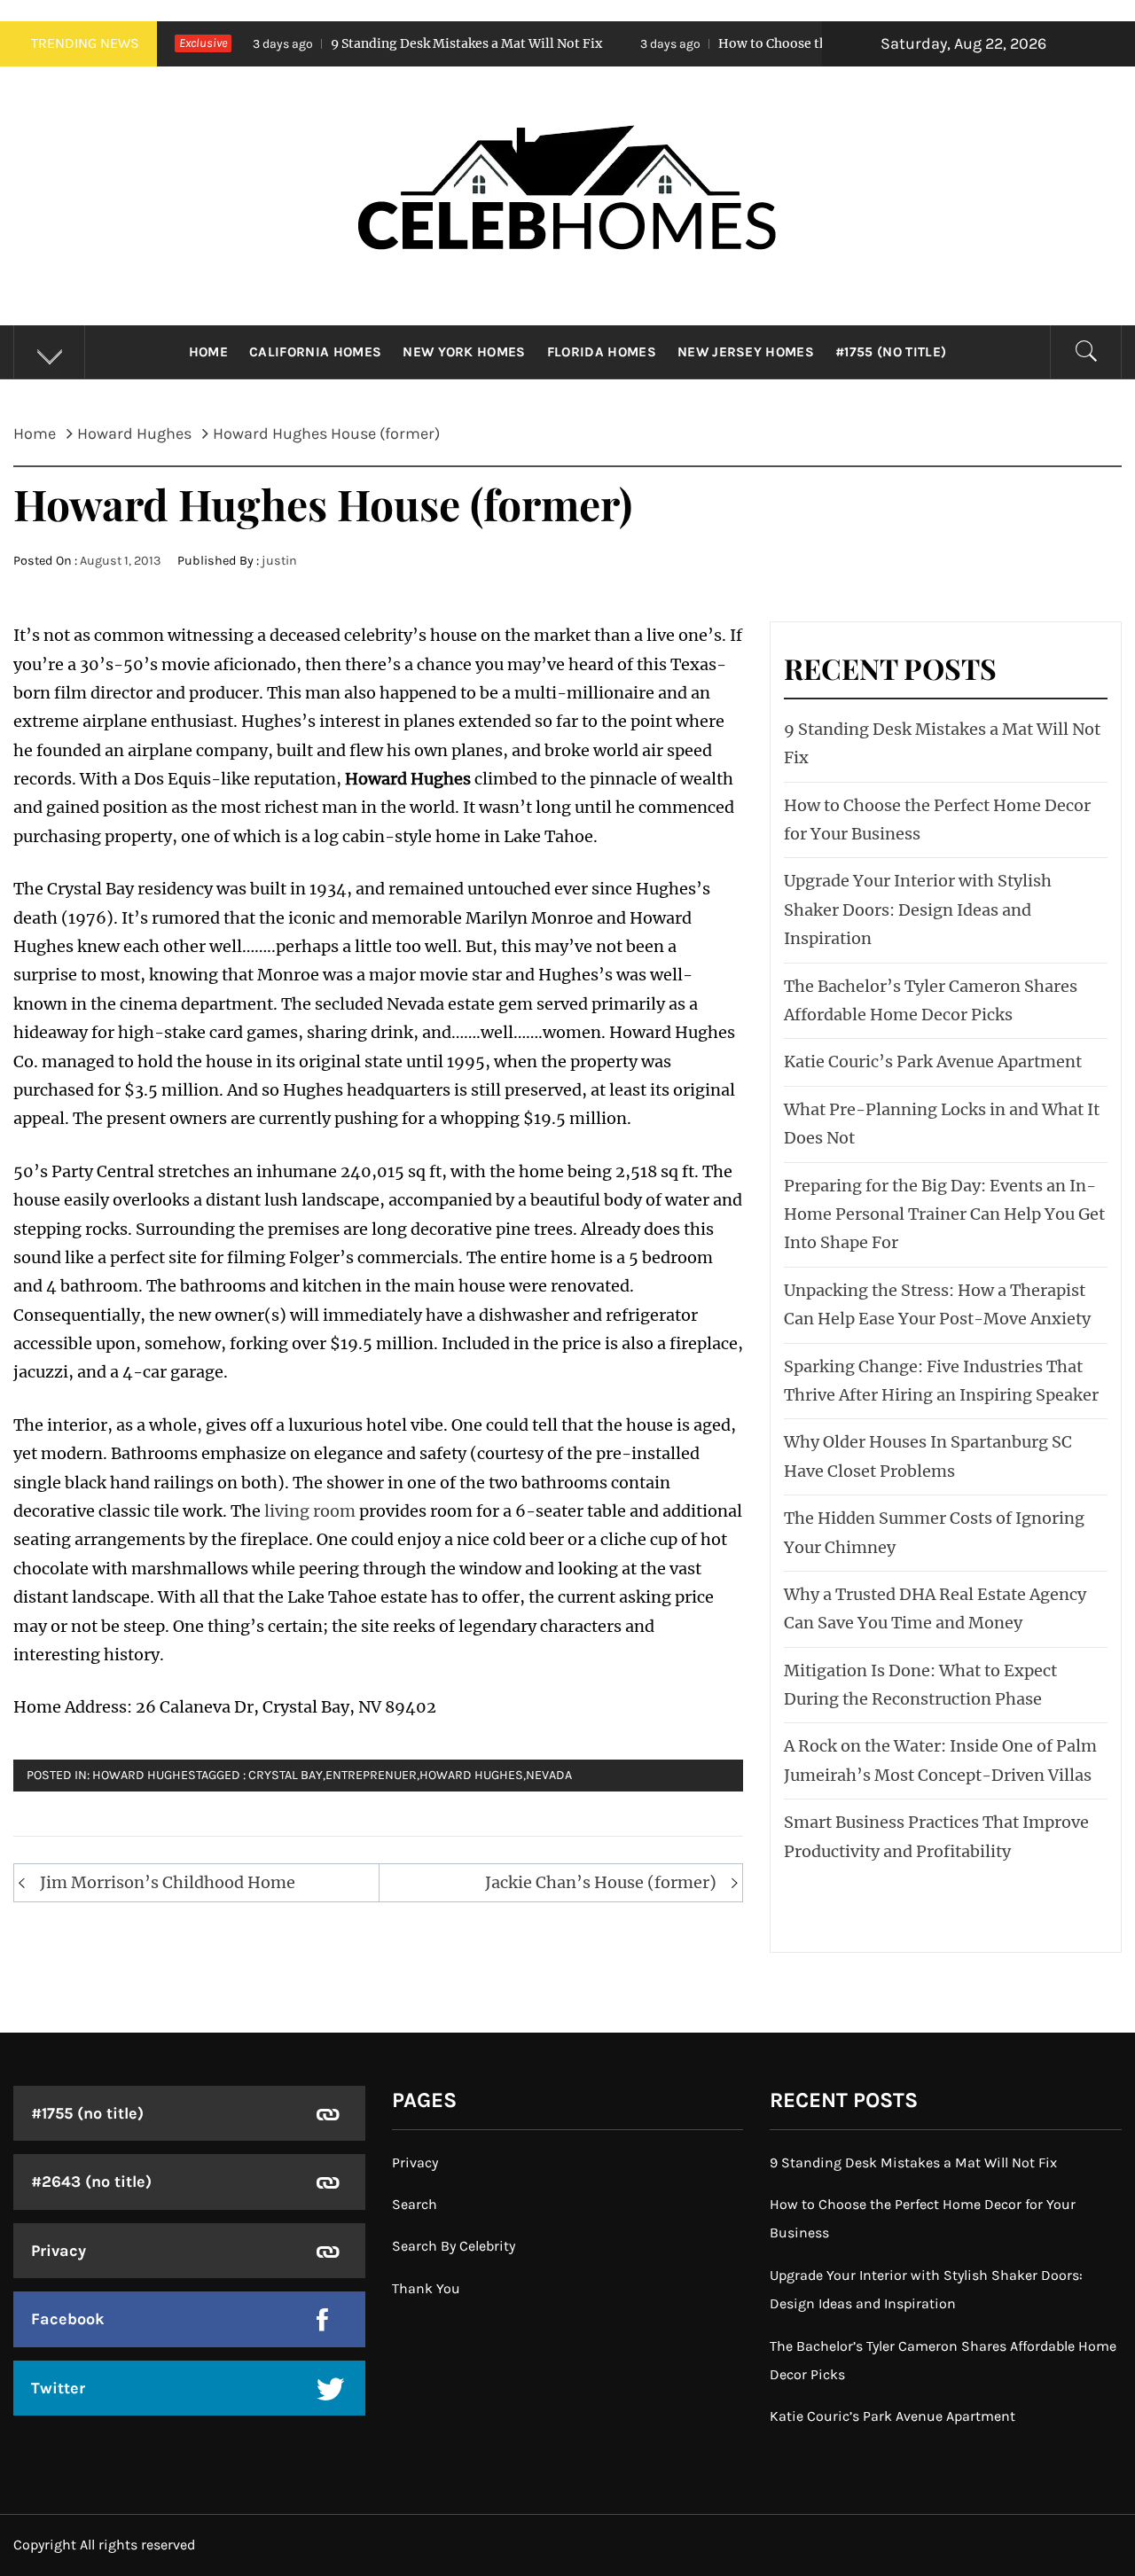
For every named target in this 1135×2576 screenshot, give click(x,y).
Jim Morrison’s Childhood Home (168, 1882)
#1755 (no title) (891, 352)
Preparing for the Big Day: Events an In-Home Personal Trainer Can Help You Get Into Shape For (944, 1214)
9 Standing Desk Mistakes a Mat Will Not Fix (376, 43)
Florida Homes (602, 352)
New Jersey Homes (746, 352)
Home (208, 352)
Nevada (549, 1775)
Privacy (59, 2251)
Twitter (58, 2388)
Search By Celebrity (454, 2246)
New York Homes (464, 352)
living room (310, 1511)
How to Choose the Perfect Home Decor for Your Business (805, 43)
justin (279, 561)
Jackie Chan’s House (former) (601, 1882)
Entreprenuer (371, 1775)
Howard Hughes (144, 1775)
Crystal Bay (286, 1775)
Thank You (426, 2288)
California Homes (315, 352)
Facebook (68, 2319)
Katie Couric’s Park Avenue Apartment (933, 1062)
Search (415, 2204)
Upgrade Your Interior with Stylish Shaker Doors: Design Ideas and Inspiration (918, 909)
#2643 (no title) (91, 2182)
